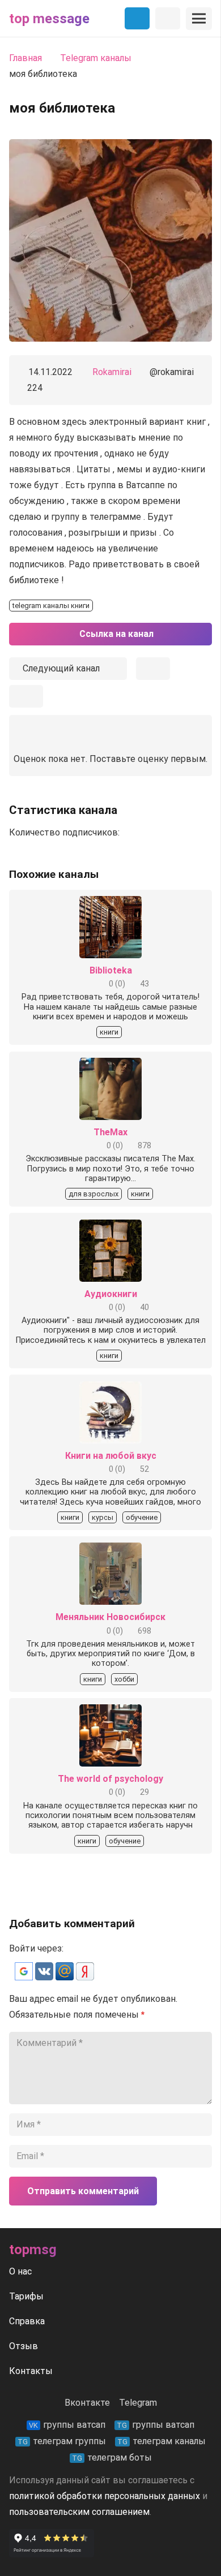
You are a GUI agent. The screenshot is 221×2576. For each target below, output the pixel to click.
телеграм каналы (161, 2441)
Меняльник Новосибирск (110, 1617)
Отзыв (24, 2346)
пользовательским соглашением (79, 2512)
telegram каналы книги (51, 606)
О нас (20, 2271)
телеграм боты (112, 2457)
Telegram (138, 2403)
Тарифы (26, 2296)
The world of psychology (110, 1779)
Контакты (31, 2371)
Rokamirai (112, 372)
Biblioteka (111, 970)
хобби (124, 1679)
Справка (27, 2321)
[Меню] (199, 19)
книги (109, 1032)
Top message (49, 19)
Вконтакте (87, 2403)
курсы (103, 1517)
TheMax (110, 1132)
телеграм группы (62, 2441)
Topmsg (33, 2250)
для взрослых (93, 1194)
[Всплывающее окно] (153, 669)
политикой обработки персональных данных (105, 2496)
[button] (25, 1977)
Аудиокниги (111, 1294)
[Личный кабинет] (168, 19)
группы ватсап (67, 2425)
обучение (142, 1517)
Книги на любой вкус (111, 1456)
